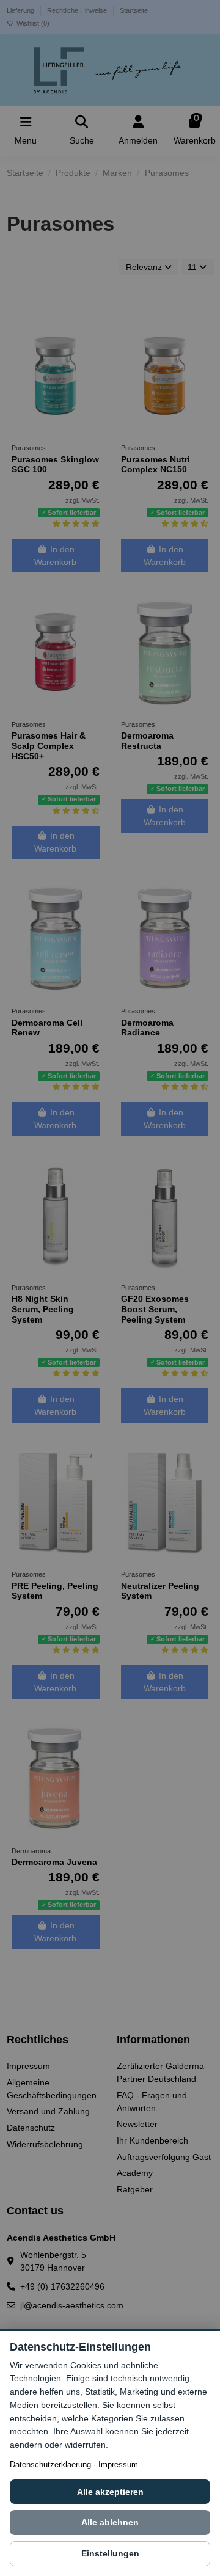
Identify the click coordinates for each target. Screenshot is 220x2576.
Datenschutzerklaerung (50, 2465)
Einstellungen (110, 2553)
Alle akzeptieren (110, 2492)
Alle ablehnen (110, 2522)
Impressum (118, 2465)
